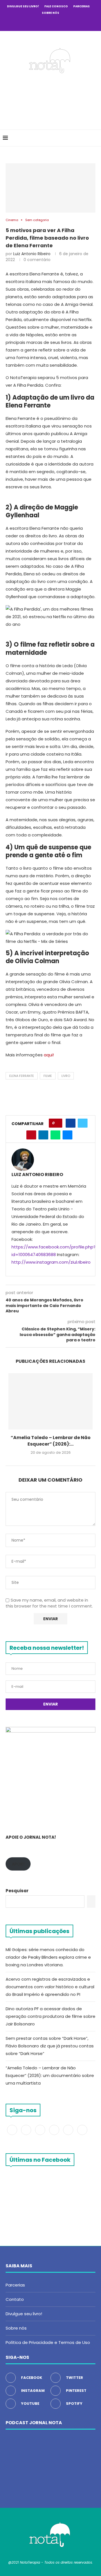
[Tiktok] (73, 23)
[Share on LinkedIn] (43, 1135)
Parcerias (82, 6)
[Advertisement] (52, 100)
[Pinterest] (50, 23)
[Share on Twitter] (83, 1123)
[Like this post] (57, 1123)
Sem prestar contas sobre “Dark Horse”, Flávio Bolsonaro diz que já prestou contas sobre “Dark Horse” (50, 2046)
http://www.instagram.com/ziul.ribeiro (51, 1262)
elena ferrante (22, 1076)
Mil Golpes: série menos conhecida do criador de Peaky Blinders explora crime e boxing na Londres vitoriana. (48, 1957)
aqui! (48, 1055)
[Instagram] (43, 23)
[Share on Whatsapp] (55, 1135)
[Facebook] (28, 23)
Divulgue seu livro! (23, 6)
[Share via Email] (67, 1135)
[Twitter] (35, 23)
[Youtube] (58, 23)
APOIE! (18, 1864)
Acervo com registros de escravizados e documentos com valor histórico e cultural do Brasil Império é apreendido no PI (50, 1987)
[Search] (95, 138)
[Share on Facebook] (71, 1123)
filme (48, 1076)
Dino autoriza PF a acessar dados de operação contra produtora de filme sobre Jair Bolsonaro (50, 2016)
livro (66, 1076)
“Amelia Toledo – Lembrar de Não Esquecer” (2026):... (51, 1441)
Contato (15, 2299)
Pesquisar (17, 1891)
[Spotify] (66, 23)
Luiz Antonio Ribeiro (32, 254)
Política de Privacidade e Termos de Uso (48, 2342)
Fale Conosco (56, 6)
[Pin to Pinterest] (31, 1135)
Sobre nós (50, 13)
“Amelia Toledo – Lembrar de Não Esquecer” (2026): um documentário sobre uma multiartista (50, 2075)
